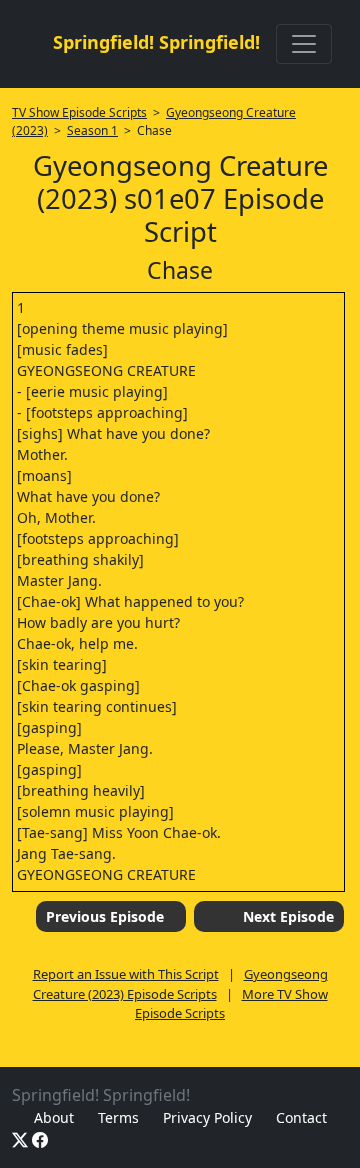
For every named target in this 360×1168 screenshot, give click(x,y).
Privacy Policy (207, 1117)
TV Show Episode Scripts (79, 112)
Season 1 (92, 130)
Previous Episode (105, 916)
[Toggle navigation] (304, 44)
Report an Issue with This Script (126, 974)
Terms (118, 1117)
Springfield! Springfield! (156, 42)
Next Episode (288, 916)
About (54, 1117)
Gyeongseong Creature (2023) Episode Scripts (180, 984)
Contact (301, 1117)
